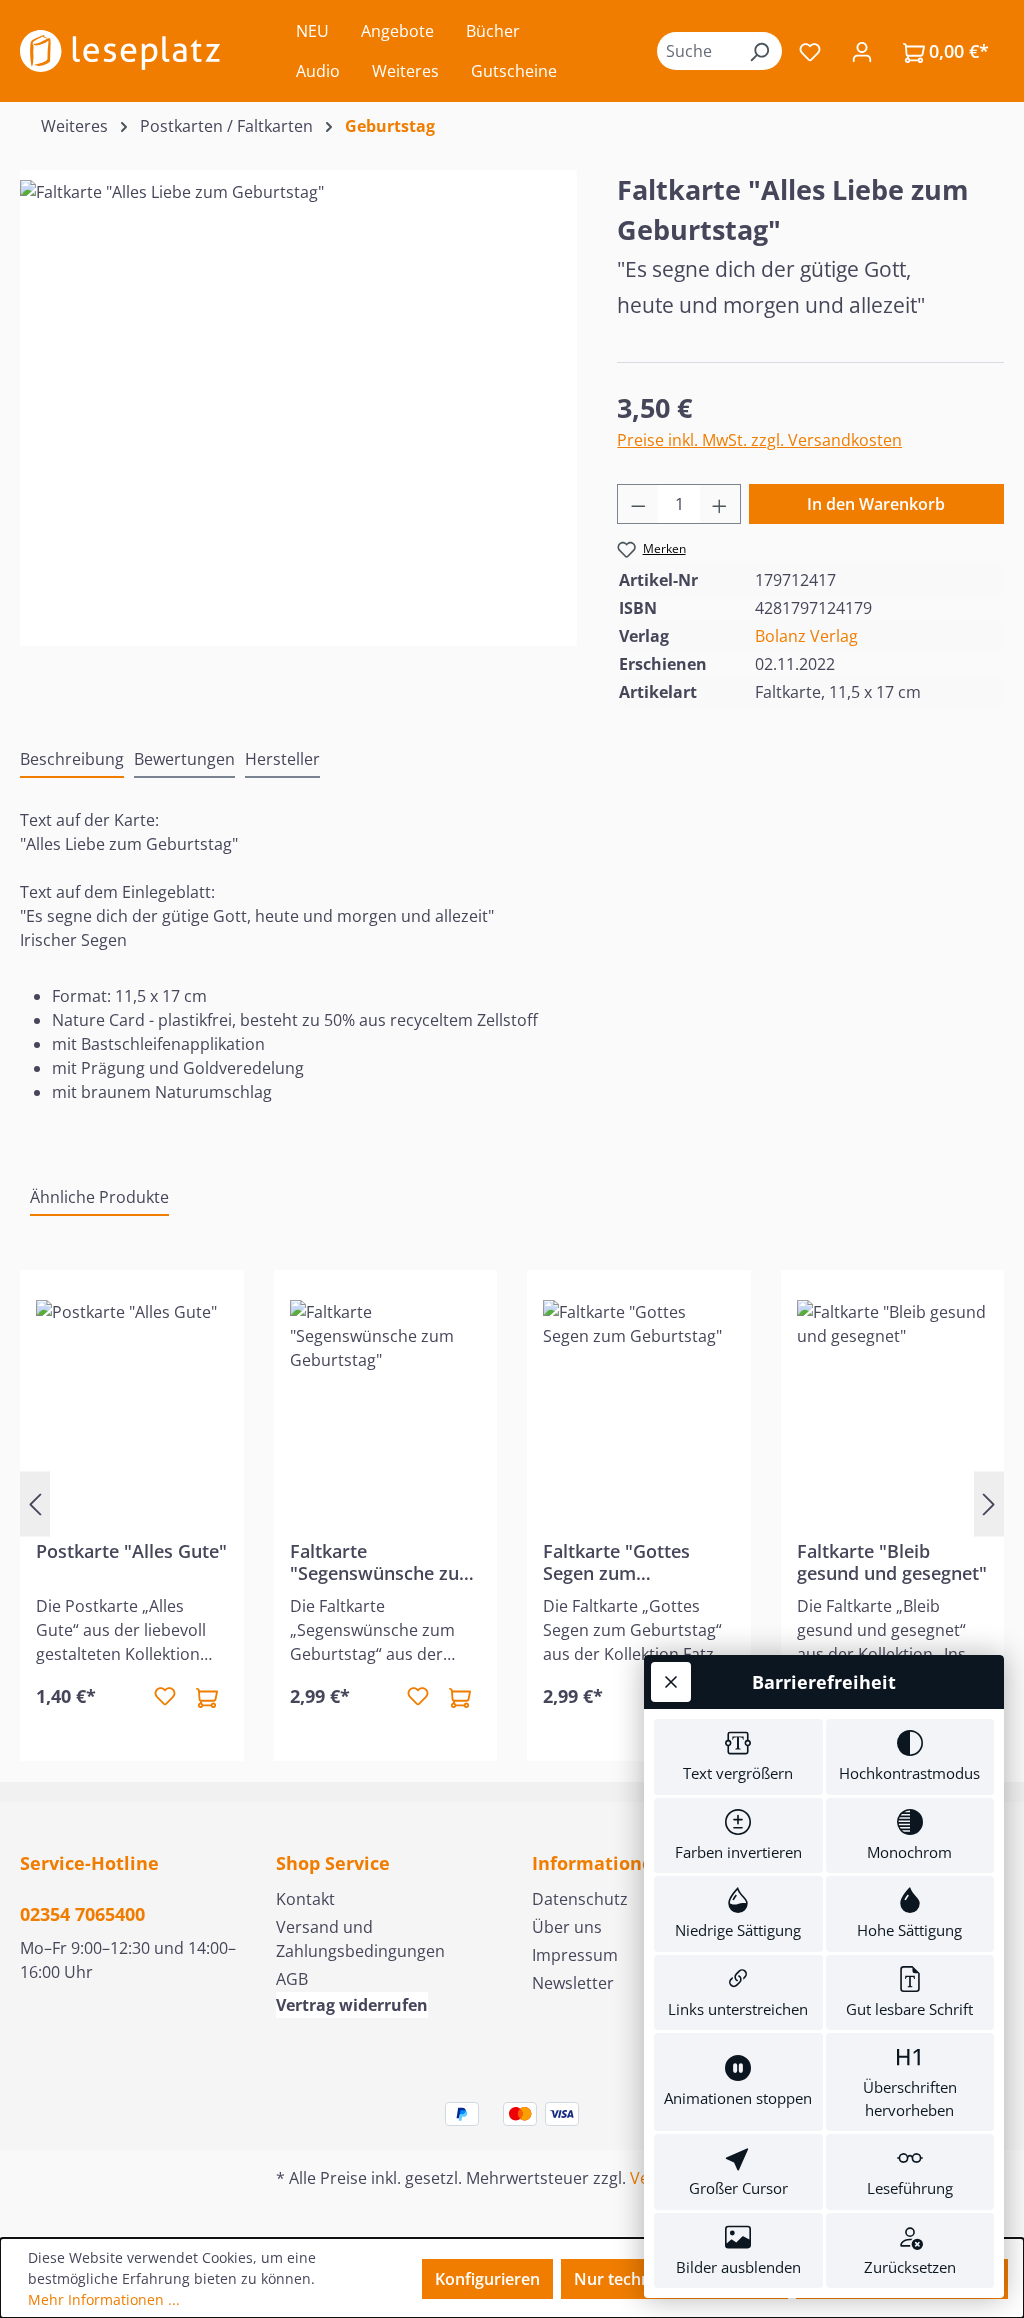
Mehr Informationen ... (104, 2299)
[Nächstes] (989, 1503)
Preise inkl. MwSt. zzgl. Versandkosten (759, 440)
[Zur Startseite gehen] (120, 51)
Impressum (575, 1955)
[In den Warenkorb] (207, 1697)
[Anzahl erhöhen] (720, 504)
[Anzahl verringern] (638, 504)
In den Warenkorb (876, 504)
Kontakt (305, 1899)
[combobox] (697, 51)
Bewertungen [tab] (184, 759)
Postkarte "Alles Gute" (131, 1551)
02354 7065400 (82, 1914)
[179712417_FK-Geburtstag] (298, 395)
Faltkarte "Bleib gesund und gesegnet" (892, 1562)
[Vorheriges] (35, 1503)
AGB (292, 1979)
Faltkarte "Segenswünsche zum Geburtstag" (383, 1562)
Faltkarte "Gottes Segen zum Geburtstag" (616, 1562)
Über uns (567, 1927)
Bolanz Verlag (806, 636)
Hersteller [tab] (282, 759)
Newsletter (573, 1983)
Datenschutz (580, 1899)
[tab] (72, 760)
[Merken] (165, 1697)
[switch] (738, 1757)
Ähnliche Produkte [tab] (99, 1197)
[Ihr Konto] (862, 51)
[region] (298, 395)
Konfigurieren (487, 2279)
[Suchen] (759, 51)
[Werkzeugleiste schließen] (671, 1682)
